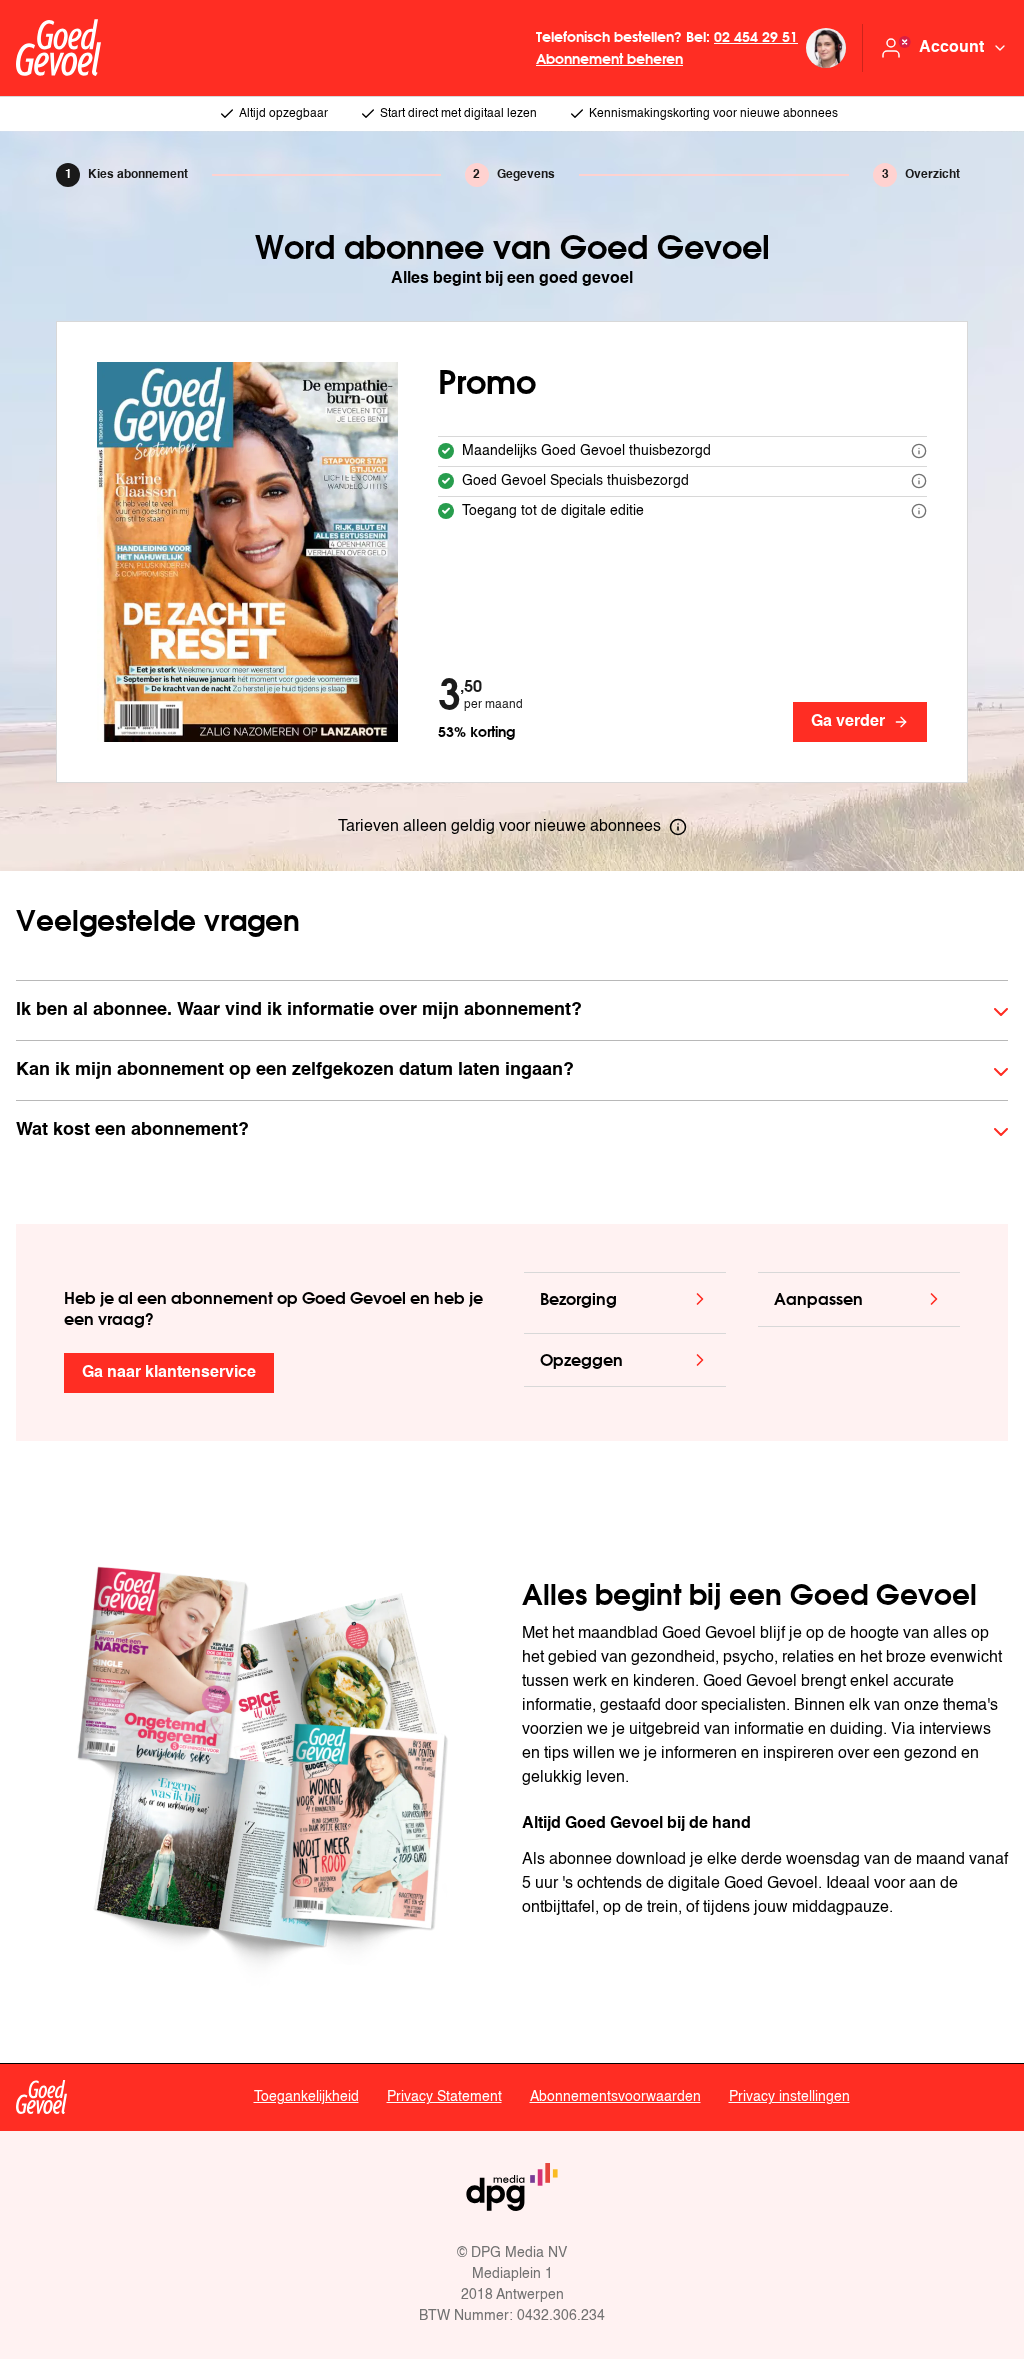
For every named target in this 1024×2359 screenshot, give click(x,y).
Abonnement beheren (609, 58)
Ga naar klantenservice (169, 1373)
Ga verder (848, 722)
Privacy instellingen (789, 2097)
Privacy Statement (444, 2097)
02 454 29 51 (756, 36)
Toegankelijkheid (306, 2097)
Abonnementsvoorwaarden (615, 2097)
